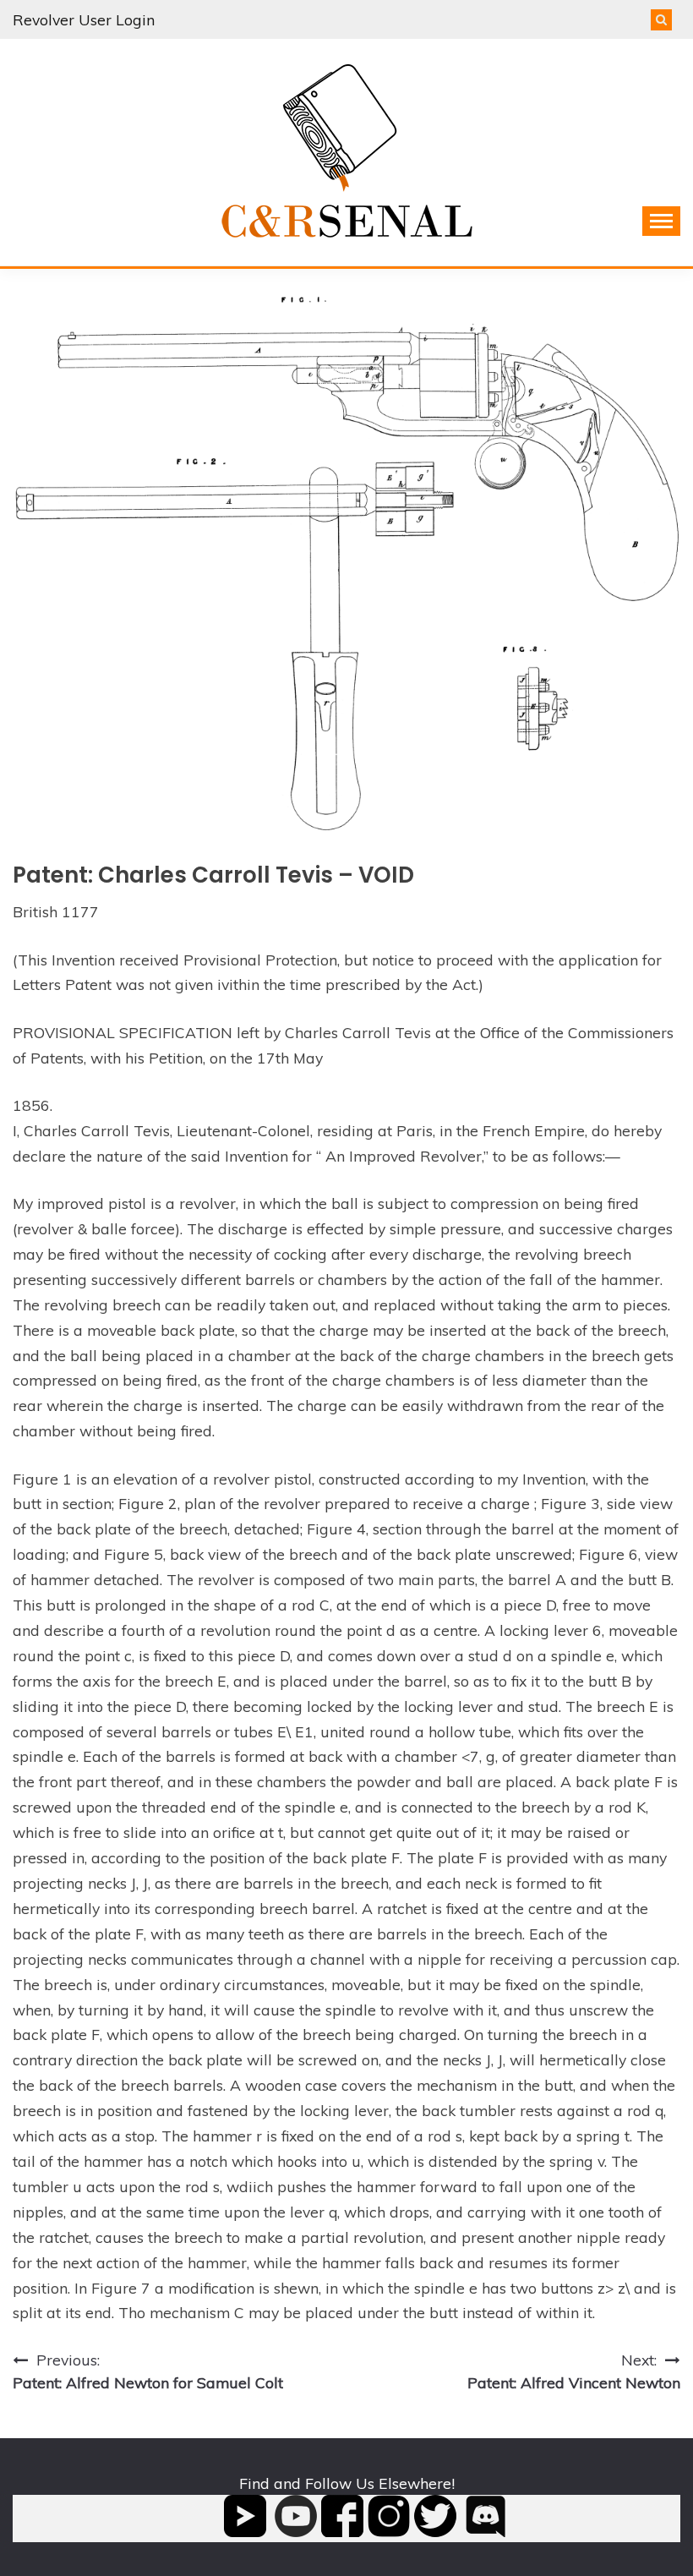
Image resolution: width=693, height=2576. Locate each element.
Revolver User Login (84, 19)
